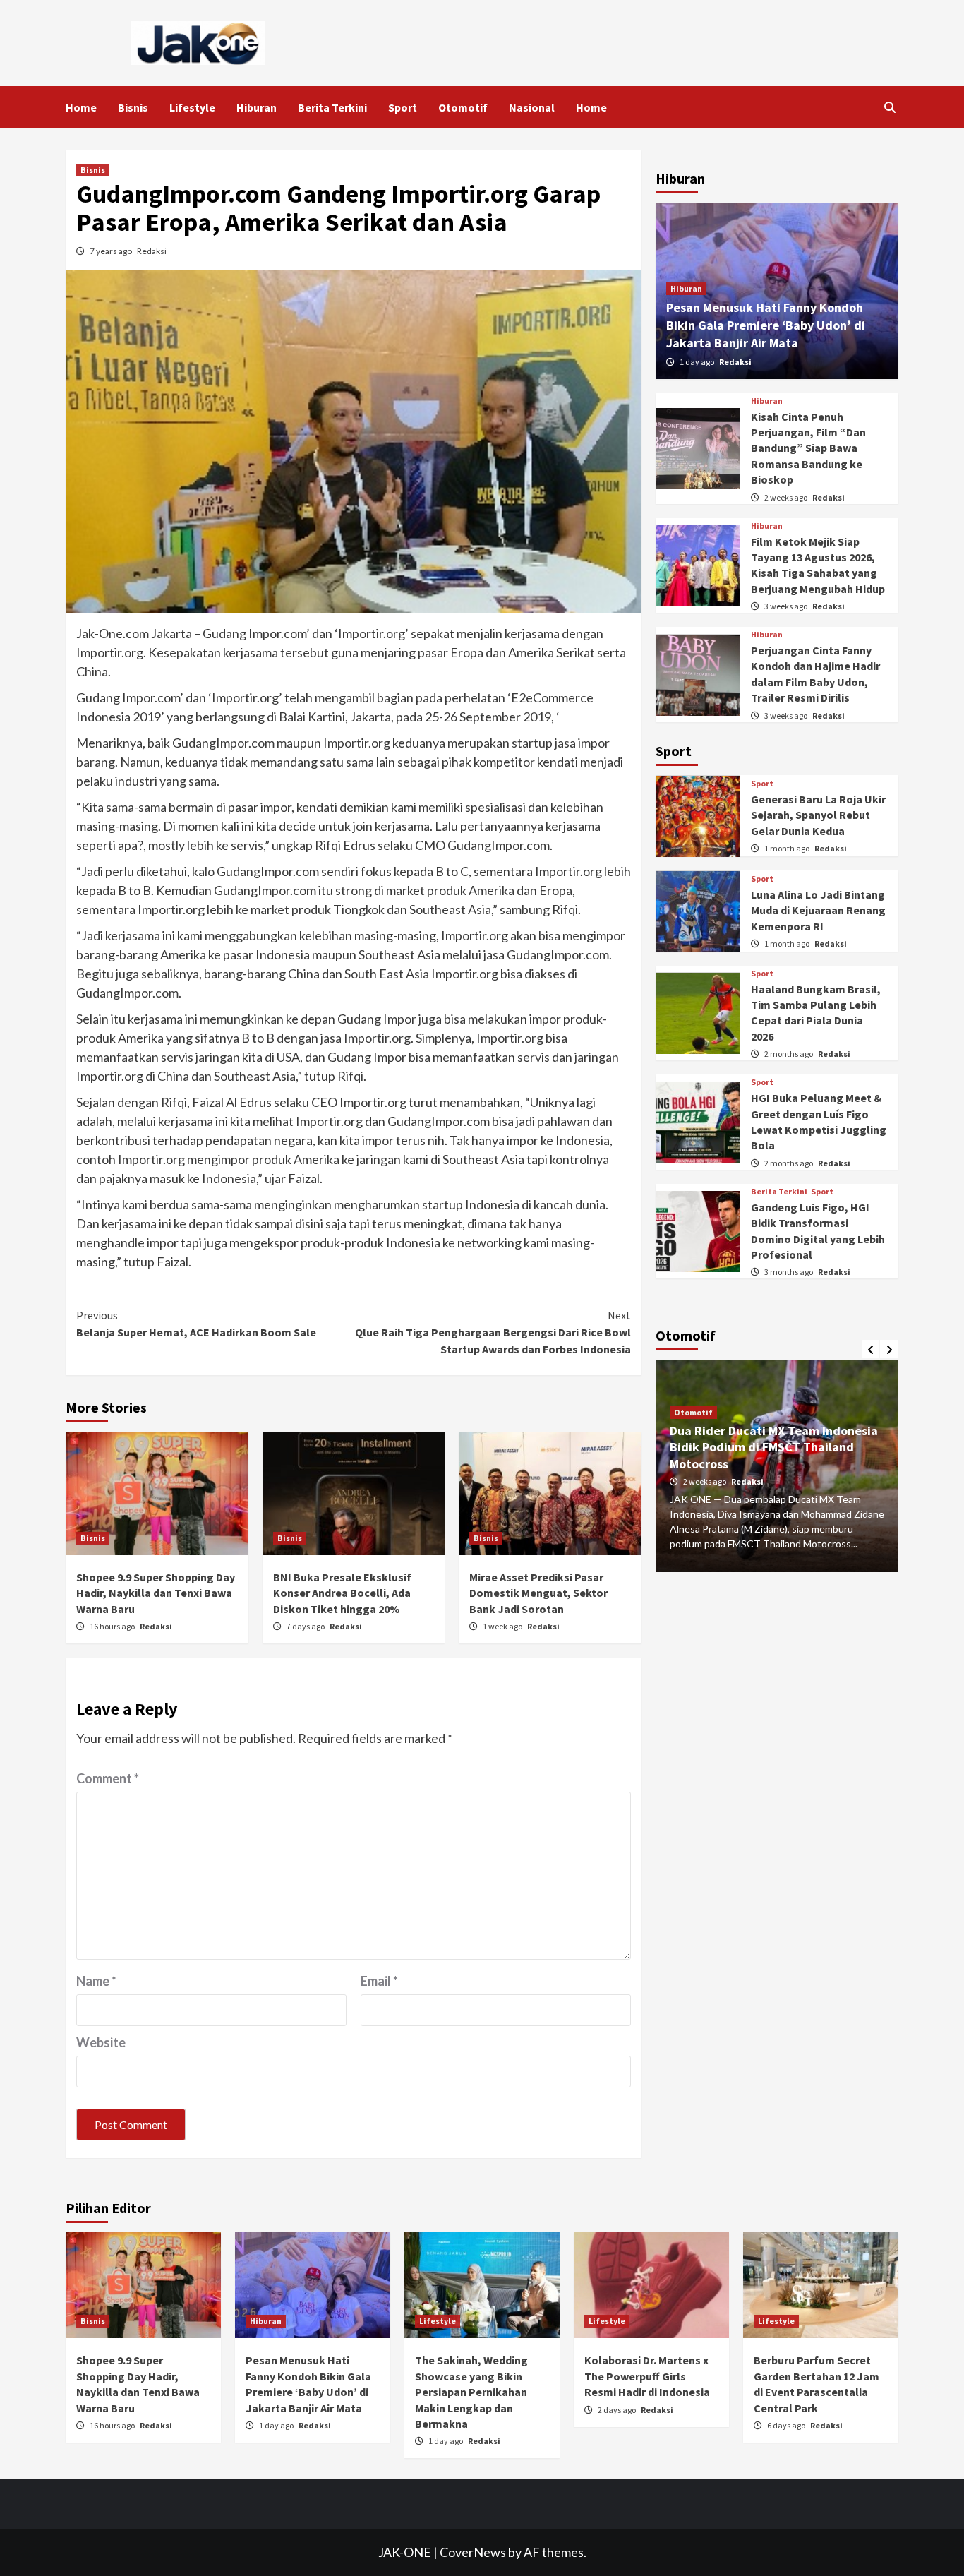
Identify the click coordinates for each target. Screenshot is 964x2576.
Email (379, 1981)
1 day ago (698, 362)
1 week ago (503, 1626)
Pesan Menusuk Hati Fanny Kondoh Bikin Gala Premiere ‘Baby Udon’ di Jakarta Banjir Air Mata (766, 326)
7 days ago (306, 1626)
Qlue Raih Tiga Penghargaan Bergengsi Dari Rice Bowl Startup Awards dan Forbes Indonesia (493, 1332)
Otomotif (463, 107)
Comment (108, 1778)
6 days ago (787, 2425)
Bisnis (133, 107)
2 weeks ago (787, 497)
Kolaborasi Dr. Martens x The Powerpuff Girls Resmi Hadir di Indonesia (647, 2376)
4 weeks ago (705, 1467)
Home (81, 107)
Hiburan (257, 107)
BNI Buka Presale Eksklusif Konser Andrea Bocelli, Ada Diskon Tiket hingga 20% (342, 1593)
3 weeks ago (787, 607)
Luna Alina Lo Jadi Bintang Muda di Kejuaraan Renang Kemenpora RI (818, 911)
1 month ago (788, 849)
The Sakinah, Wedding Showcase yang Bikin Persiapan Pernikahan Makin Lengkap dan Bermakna (471, 2392)
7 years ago (112, 251)
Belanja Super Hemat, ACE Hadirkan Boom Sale (196, 1324)
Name (96, 1981)
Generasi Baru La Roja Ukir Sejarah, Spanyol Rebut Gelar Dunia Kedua (818, 816)
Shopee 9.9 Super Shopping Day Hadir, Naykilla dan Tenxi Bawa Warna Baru (156, 1593)
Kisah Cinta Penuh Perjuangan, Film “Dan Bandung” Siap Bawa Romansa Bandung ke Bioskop (808, 448)
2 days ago (617, 2410)
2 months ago (789, 1054)
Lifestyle (192, 107)
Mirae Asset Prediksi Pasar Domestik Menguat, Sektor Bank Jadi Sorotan (538, 1593)
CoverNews (473, 2552)
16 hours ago (113, 1626)
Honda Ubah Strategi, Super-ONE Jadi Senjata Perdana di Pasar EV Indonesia (777, 1432)
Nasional (532, 107)
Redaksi (152, 251)
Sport (403, 107)
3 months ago (789, 1272)
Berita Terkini (332, 107)
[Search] (890, 107)
